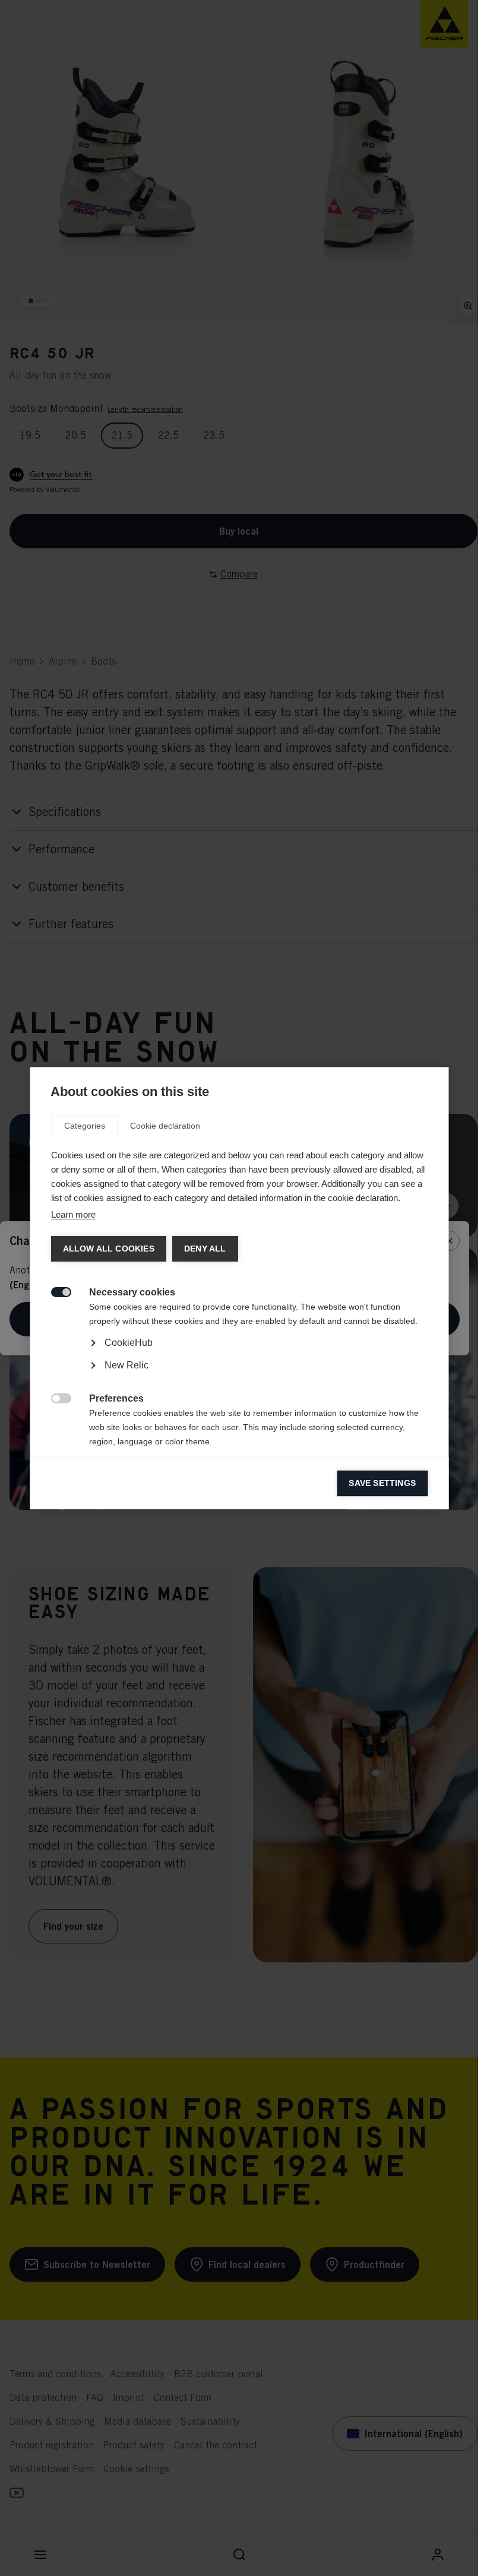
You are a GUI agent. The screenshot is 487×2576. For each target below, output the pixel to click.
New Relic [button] (126, 1365)
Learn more (73, 1214)
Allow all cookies (108, 1249)
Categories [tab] (85, 1126)
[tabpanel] (239, 1376)
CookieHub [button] (128, 1343)
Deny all (205, 1249)
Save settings (382, 1483)
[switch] (54, 1291)
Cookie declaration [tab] (165, 1126)
